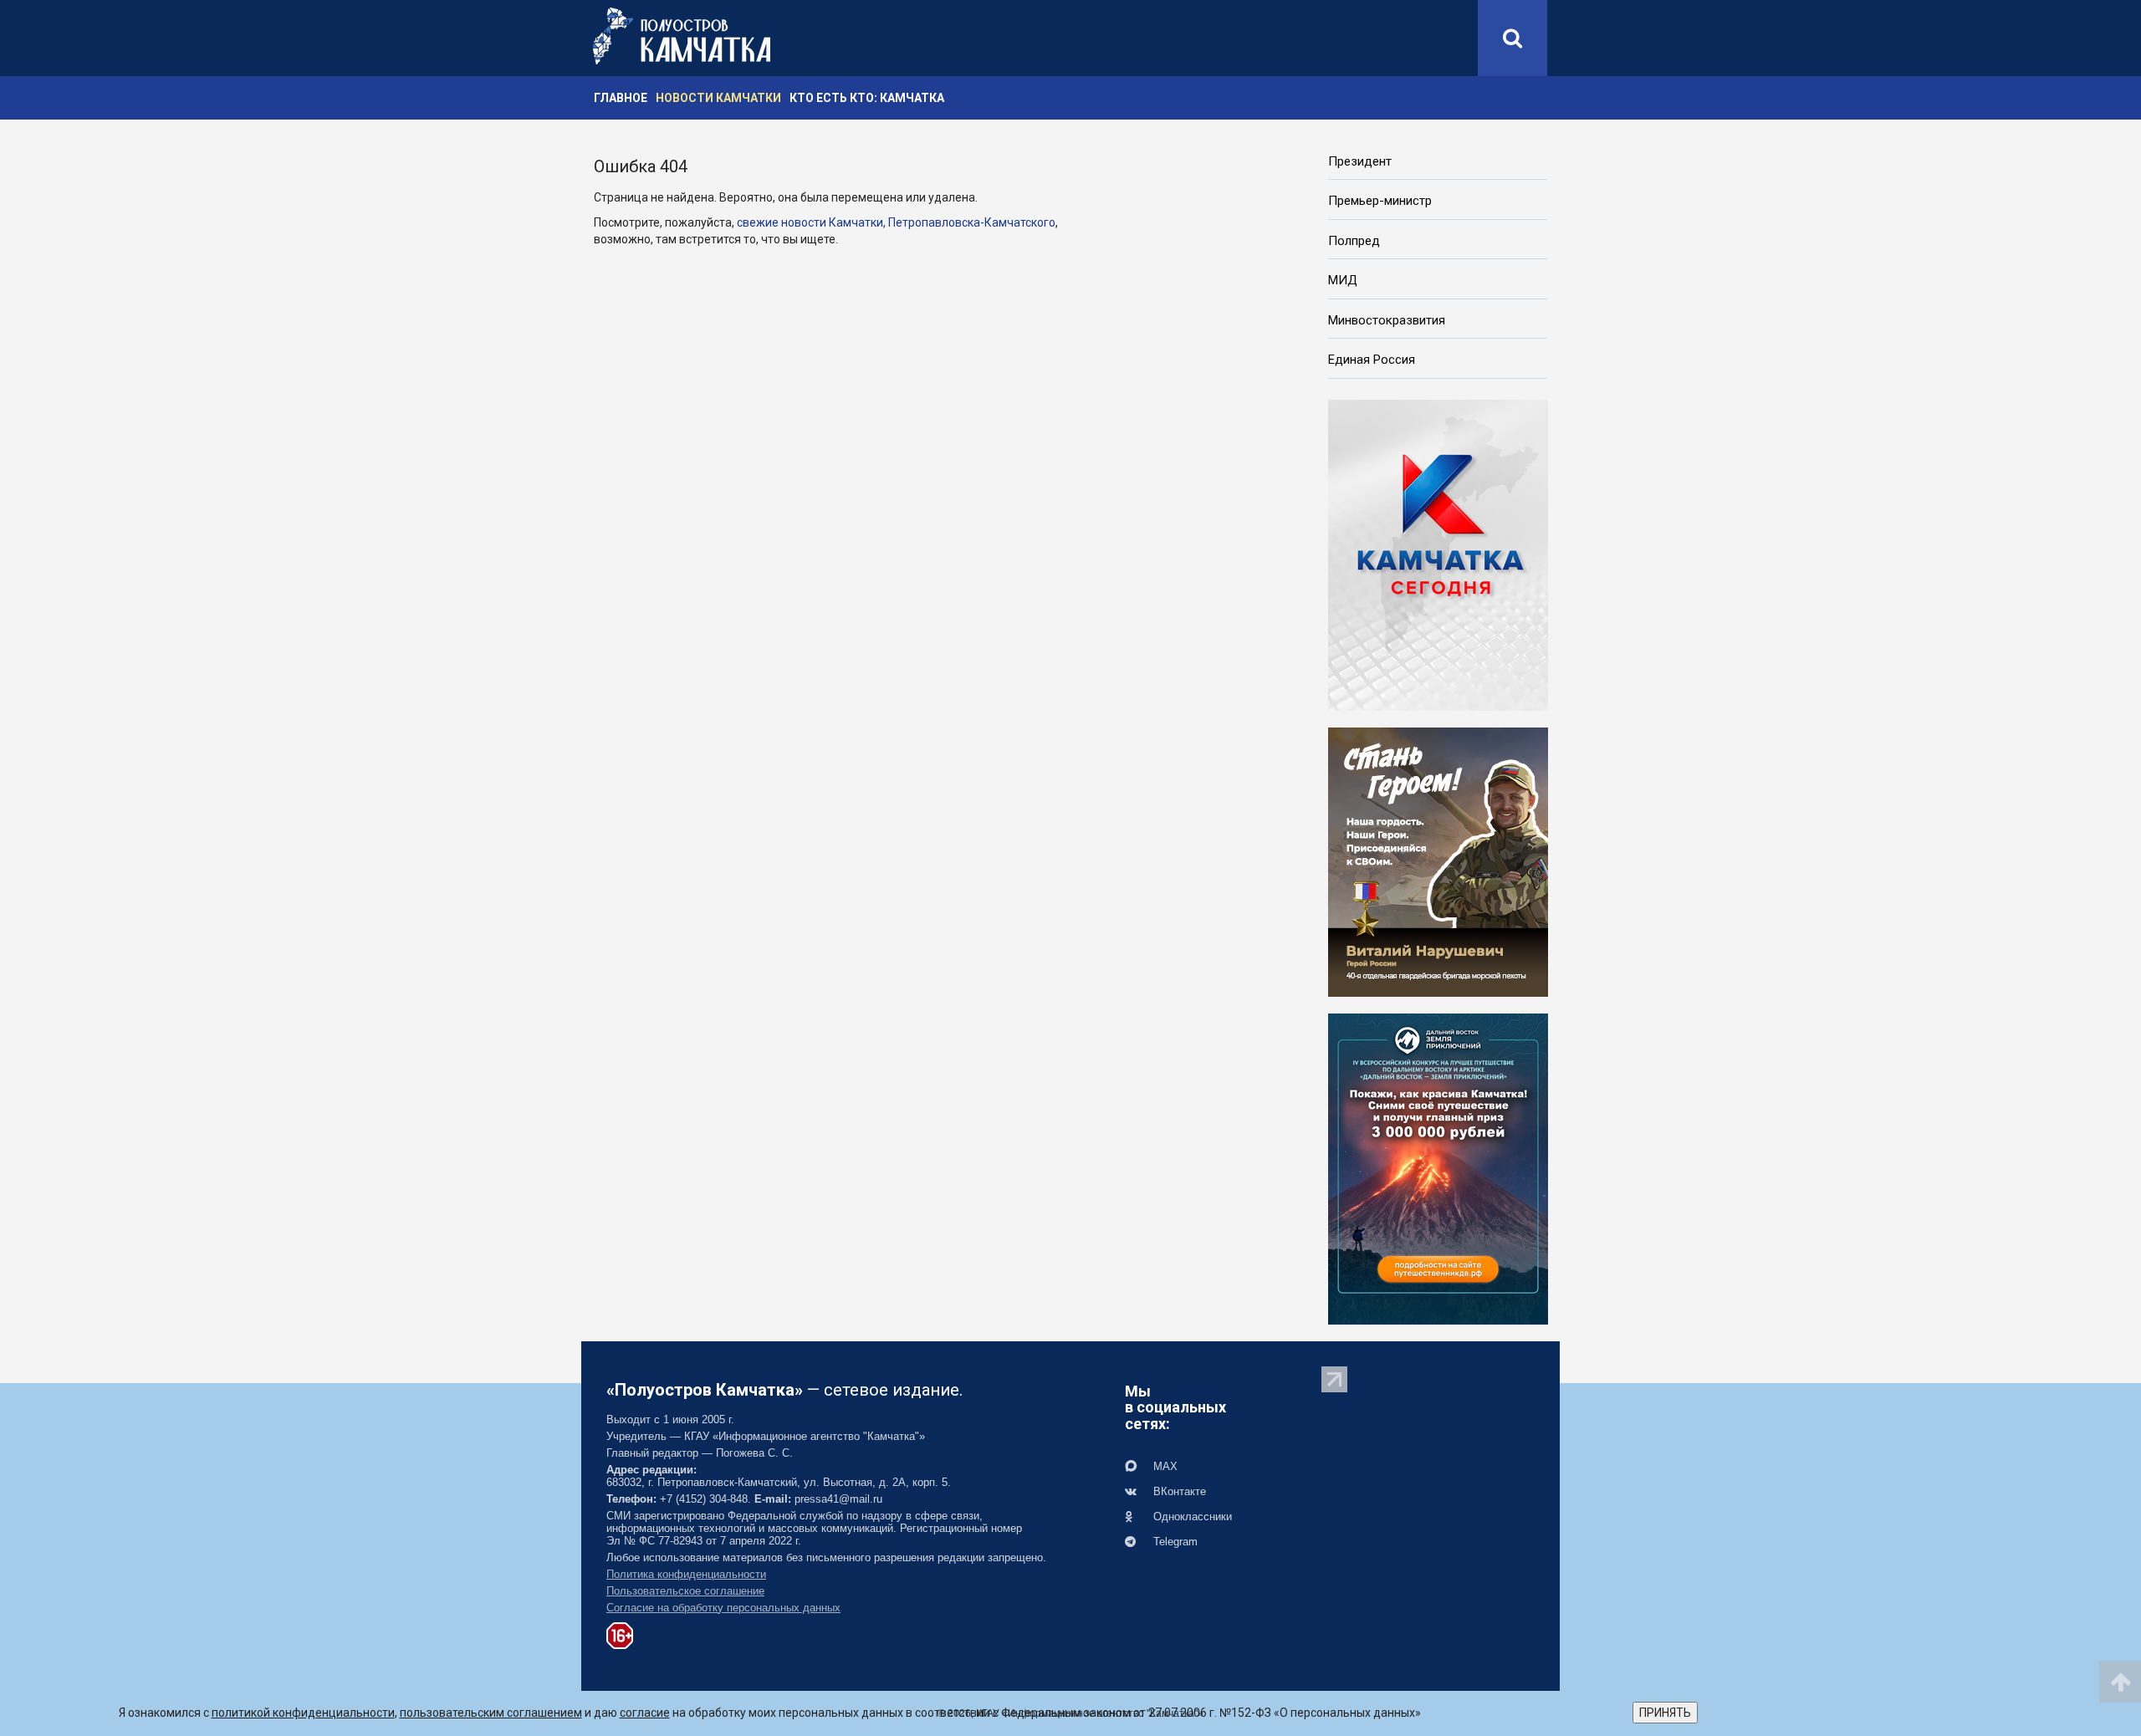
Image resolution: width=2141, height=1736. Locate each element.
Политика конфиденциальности (686, 1574)
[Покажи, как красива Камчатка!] (1438, 1167)
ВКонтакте (1178, 1491)
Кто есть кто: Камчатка (867, 98)
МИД (1343, 280)
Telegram (1174, 1542)
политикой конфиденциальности (303, 1713)
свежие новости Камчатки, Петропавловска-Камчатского (896, 222)
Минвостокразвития (1387, 320)
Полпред (1354, 241)
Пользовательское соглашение (685, 1591)
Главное (621, 98)
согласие (645, 1713)
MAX (1164, 1466)
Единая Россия (1372, 360)
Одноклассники (1191, 1516)
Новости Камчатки (718, 98)
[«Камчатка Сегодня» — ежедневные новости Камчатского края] (1438, 554)
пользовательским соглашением (491, 1713)
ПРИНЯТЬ (1665, 1713)
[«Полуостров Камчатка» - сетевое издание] (682, 36)
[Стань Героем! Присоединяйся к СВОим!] (1438, 860)
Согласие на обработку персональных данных (723, 1608)
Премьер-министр (1380, 201)
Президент (1360, 161)
